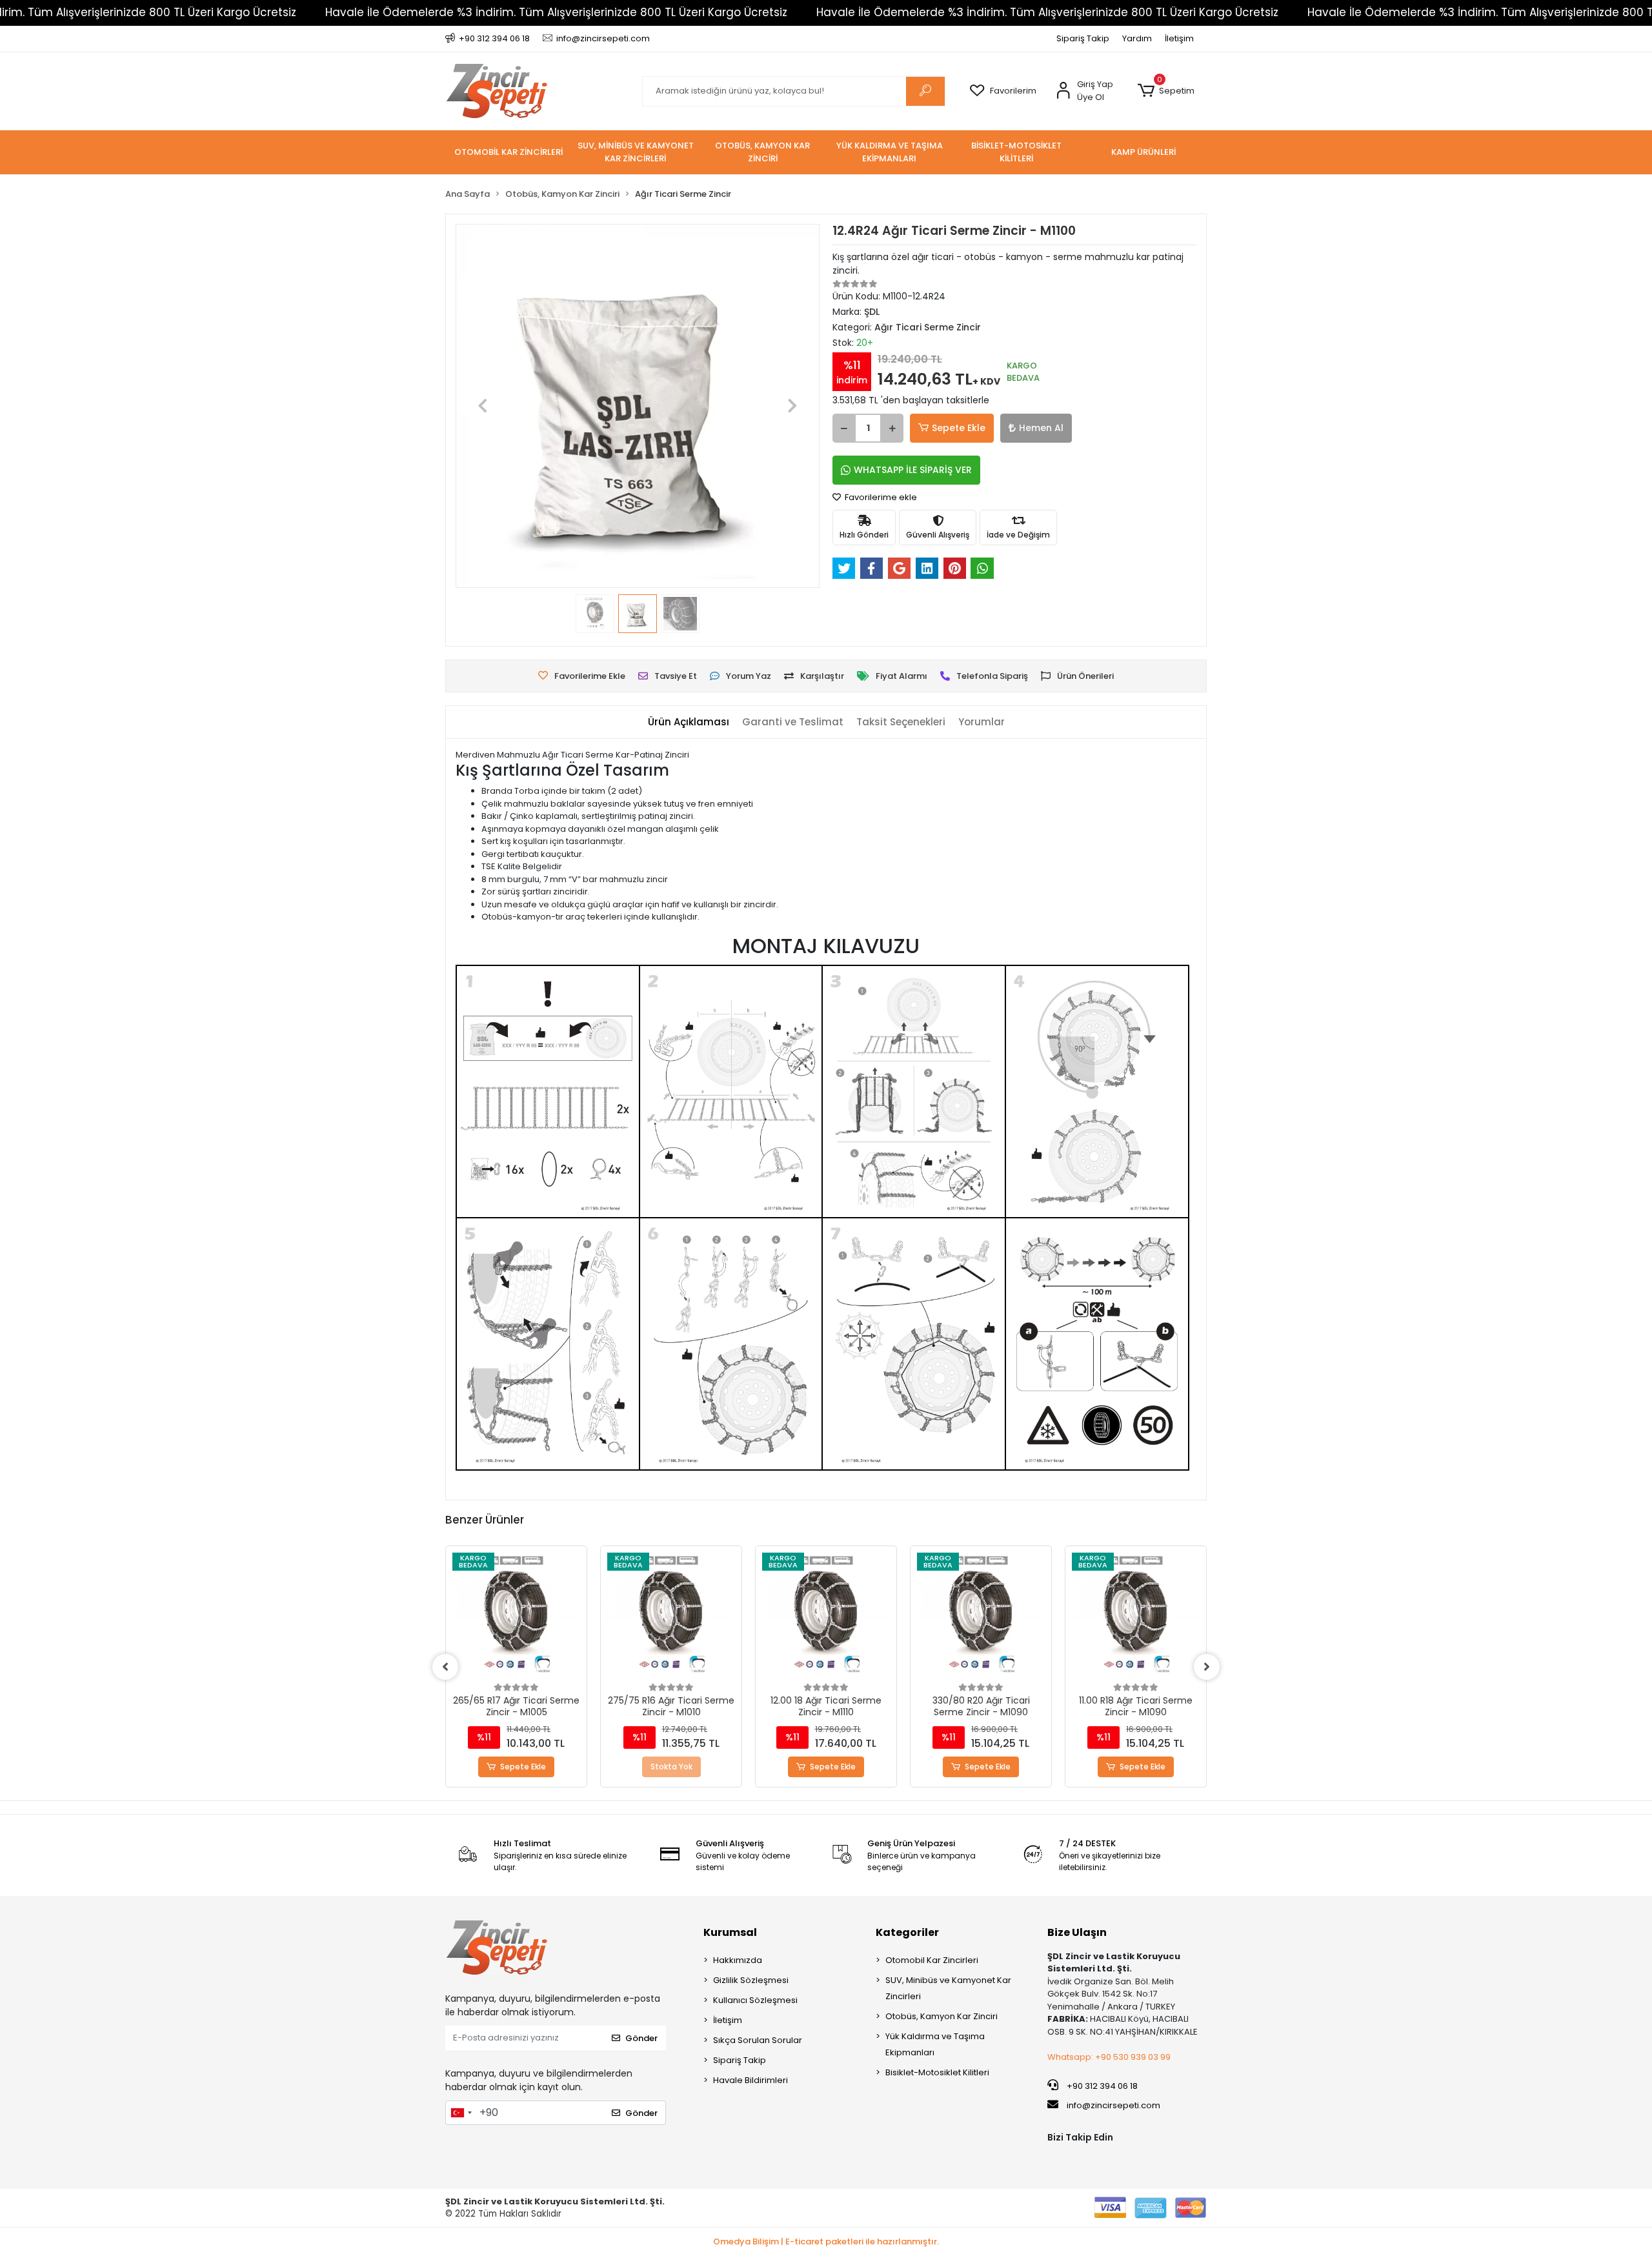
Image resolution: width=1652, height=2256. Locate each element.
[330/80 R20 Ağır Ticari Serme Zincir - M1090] (981, 1616)
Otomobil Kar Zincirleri (932, 1960)
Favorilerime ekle (880, 497)
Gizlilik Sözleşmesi (751, 1980)
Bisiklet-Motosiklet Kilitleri (937, 2072)
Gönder (641, 2038)
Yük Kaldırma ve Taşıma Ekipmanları (935, 2044)
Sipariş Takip (1083, 38)
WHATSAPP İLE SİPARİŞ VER (913, 470)
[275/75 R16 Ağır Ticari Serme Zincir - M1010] (671, 1616)
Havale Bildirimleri (750, 2080)
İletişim (1179, 38)
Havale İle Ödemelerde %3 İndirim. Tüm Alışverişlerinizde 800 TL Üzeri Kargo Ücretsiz (556, 12)
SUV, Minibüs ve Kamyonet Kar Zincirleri (948, 1988)
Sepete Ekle (959, 428)
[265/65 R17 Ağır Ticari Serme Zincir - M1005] (516, 1616)
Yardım (1137, 38)
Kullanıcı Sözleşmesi (755, 2000)
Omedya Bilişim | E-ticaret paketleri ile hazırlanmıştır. (826, 2241)
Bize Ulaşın (1077, 1932)
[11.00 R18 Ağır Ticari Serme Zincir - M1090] (1136, 1616)
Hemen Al (1041, 428)
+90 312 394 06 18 (1101, 2086)
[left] (445, 1667)
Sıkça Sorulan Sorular (758, 2040)
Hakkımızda (738, 1960)
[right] (1207, 1667)
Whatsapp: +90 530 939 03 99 (1109, 2057)
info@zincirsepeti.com (1113, 2105)
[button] (1166, 91)
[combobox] (461, 2113)
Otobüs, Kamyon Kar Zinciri (942, 2016)
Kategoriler (907, 1932)
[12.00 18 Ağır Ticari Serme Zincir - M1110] (826, 1616)
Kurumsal (730, 1932)
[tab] (689, 722)
